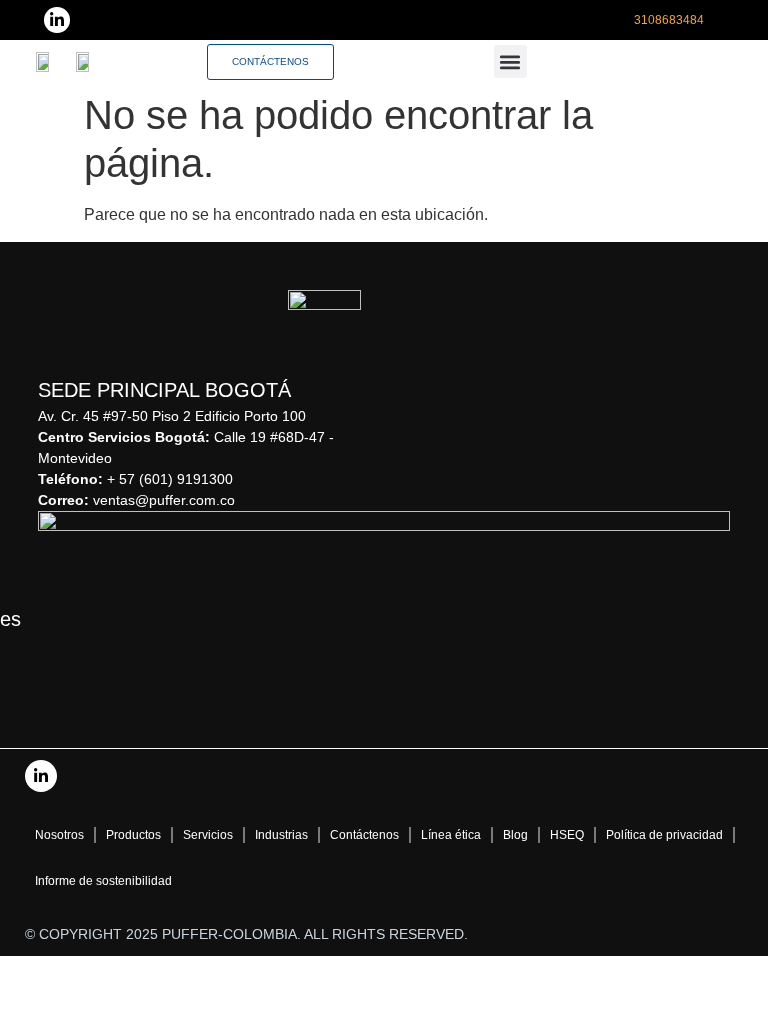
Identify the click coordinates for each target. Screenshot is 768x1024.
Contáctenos (364, 835)
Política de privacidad (664, 835)
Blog (515, 835)
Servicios (208, 835)
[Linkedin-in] (57, 20)
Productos (133, 835)
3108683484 (669, 20)
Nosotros (59, 835)
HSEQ (567, 835)
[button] (510, 61)
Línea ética (451, 835)
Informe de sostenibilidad (103, 881)
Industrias (281, 835)
